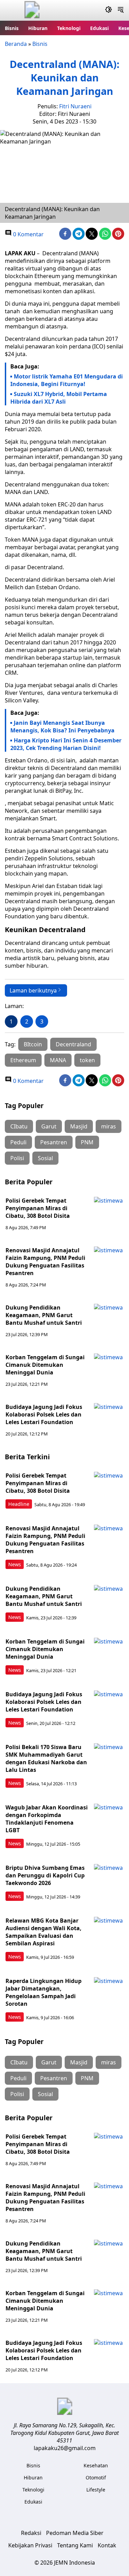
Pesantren (54, 1142)
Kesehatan (96, 2465)
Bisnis (12, 28)
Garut (49, 1126)
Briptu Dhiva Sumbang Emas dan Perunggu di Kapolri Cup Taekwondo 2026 (45, 1875)
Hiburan (38, 28)
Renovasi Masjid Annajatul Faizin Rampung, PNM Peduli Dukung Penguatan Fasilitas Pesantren (45, 1262)
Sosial (45, 1158)
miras (109, 1126)
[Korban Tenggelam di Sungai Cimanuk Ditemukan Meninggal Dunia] (109, 1368)
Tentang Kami (75, 2545)
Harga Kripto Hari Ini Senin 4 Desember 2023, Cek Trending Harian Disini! (66, 744)
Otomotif (96, 2478)
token (87, 1060)
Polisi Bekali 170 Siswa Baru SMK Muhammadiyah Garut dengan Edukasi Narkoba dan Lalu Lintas (46, 1758)
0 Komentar (28, 234)
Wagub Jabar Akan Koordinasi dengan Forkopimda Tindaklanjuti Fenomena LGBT (47, 1819)
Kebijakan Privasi (30, 2545)
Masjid (79, 1126)
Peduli (18, 1142)
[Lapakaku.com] (32, 11)
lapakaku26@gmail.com (65, 2448)
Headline (19, 1504)
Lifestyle (96, 2490)
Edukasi (99, 28)
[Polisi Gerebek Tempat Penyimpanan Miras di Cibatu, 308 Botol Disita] (109, 1212)
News (15, 1564)
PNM (87, 1142)
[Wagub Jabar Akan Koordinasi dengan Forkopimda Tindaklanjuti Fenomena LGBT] (109, 1818)
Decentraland (73, 1044)
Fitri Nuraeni (75, 106)
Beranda (16, 44)
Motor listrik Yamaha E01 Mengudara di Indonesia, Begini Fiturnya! (67, 380)
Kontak (107, 2545)
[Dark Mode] (109, 10)
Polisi (17, 1158)
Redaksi (31, 2533)
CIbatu (19, 1126)
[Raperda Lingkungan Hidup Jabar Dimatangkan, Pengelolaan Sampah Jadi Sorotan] (109, 1992)
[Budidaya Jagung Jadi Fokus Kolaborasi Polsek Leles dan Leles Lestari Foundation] (109, 1418)
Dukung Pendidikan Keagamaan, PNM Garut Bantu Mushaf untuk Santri (44, 1315)
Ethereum (23, 1060)
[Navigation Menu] (121, 10)
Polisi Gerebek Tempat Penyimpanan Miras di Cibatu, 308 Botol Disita (38, 1208)
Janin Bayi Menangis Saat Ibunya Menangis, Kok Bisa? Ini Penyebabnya (62, 727)
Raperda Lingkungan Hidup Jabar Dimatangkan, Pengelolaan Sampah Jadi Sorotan (44, 1992)
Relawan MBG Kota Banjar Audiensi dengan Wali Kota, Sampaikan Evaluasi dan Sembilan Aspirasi (44, 1932)
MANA (58, 1060)
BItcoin (33, 1044)
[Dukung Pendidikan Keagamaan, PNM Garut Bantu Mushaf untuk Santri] (109, 1319)
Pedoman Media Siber (75, 2533)
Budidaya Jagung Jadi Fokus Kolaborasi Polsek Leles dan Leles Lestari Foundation (44, 1414)
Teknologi (69, 28)
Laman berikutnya (33, 990)
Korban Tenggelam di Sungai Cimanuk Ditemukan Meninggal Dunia (45, 1365)
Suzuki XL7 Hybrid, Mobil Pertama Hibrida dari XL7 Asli (59, 398)
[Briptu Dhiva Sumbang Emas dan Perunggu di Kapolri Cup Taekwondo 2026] (109, 1879)
